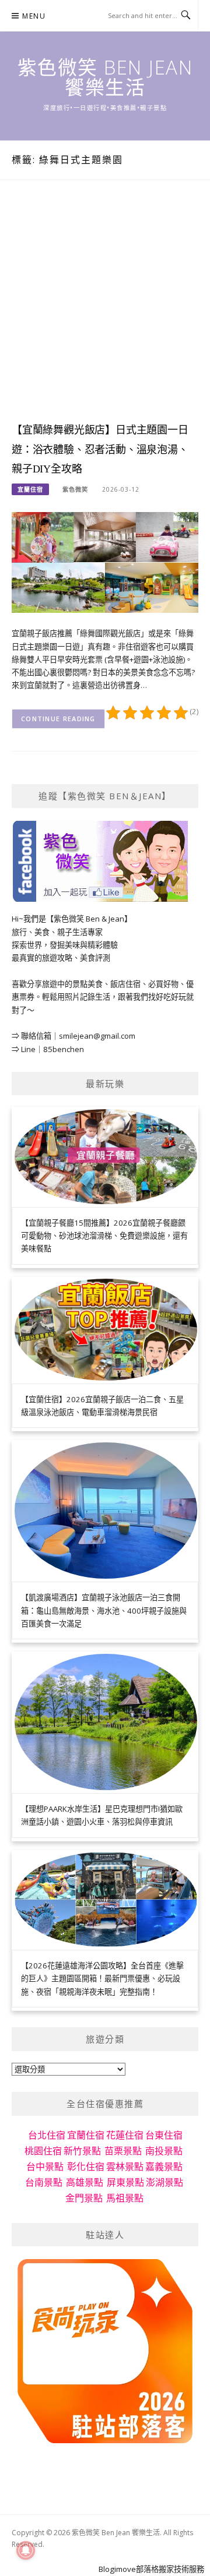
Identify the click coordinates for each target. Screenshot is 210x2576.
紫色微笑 (75, 489)
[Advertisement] (105, 312)
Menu (34, 16)
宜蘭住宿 (30, 489)
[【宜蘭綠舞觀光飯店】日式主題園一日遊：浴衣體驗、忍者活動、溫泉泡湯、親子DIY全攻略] (105, 562)
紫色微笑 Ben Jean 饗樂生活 (105, 77)
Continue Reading (58, 719)
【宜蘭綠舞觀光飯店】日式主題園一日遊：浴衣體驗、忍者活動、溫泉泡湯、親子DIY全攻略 (100, 450)
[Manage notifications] (26, 2550)
